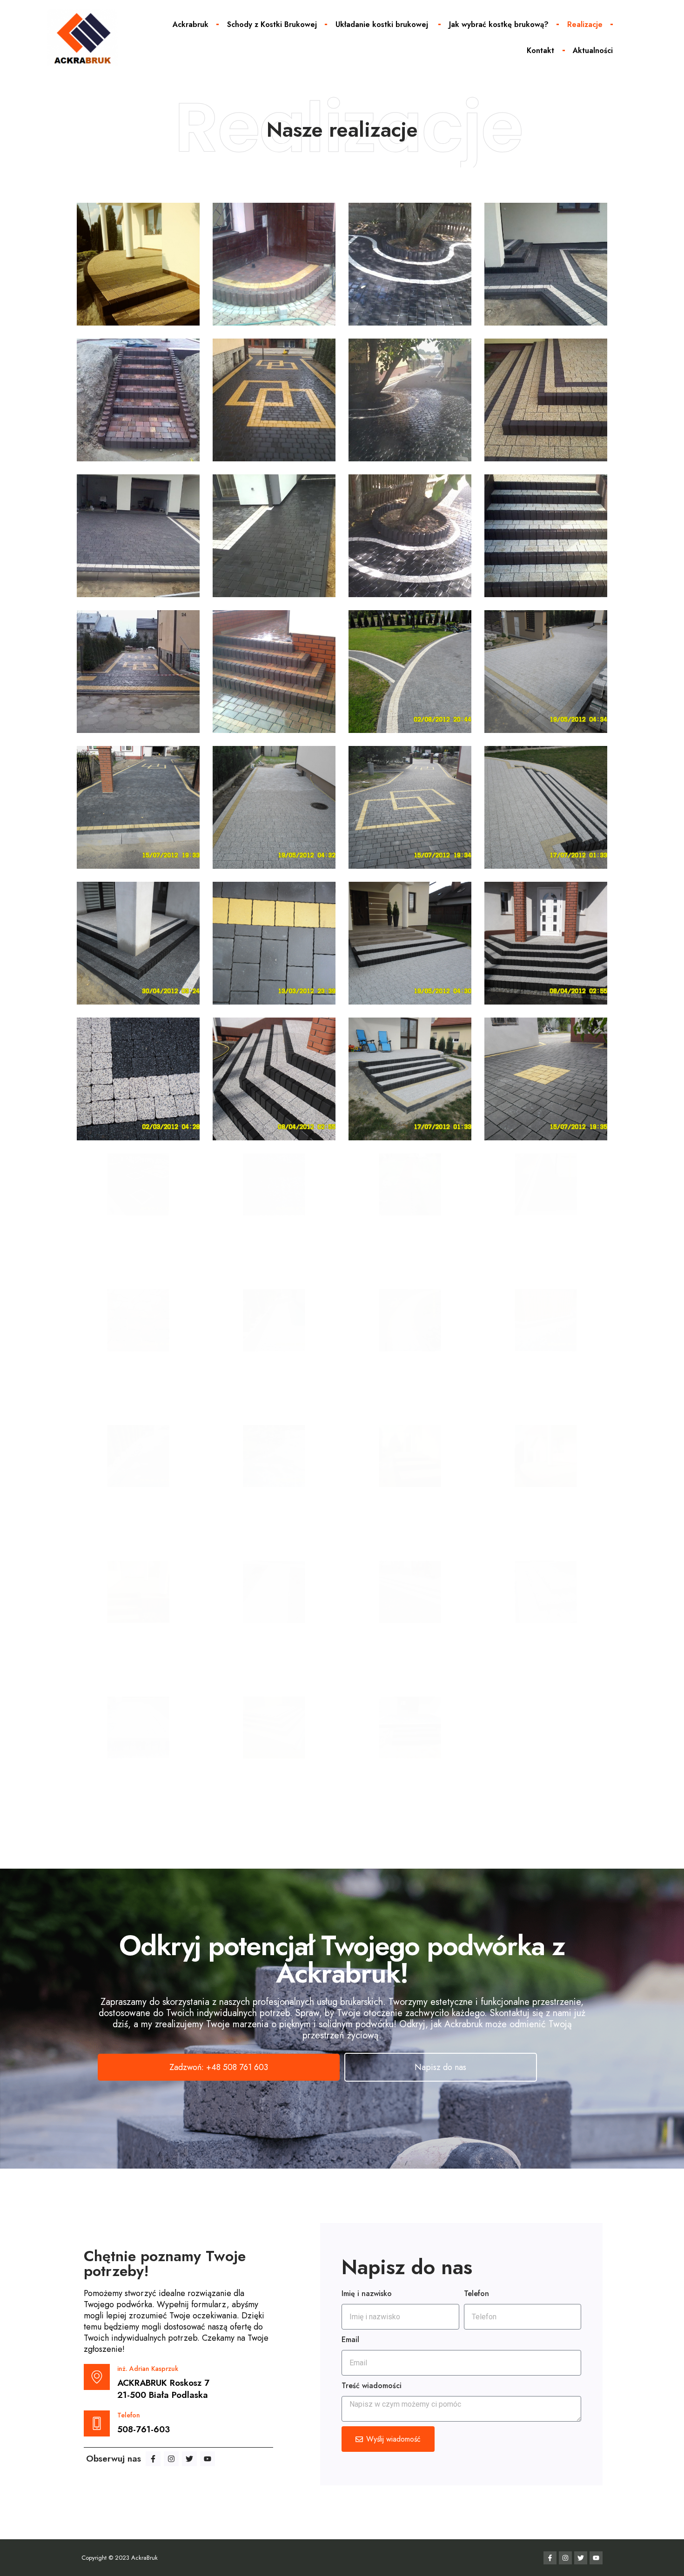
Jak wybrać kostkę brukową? (499, 24)
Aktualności (593, 50)
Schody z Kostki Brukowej (272, 24)
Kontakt (540, 50)
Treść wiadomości (372, 2386)
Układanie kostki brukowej (383, 24)
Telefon (476, 2293)
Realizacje (585, 24)
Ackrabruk (191, 24)
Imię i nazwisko (367, 2293)
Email (350, 2340)
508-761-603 (144, 2430)
